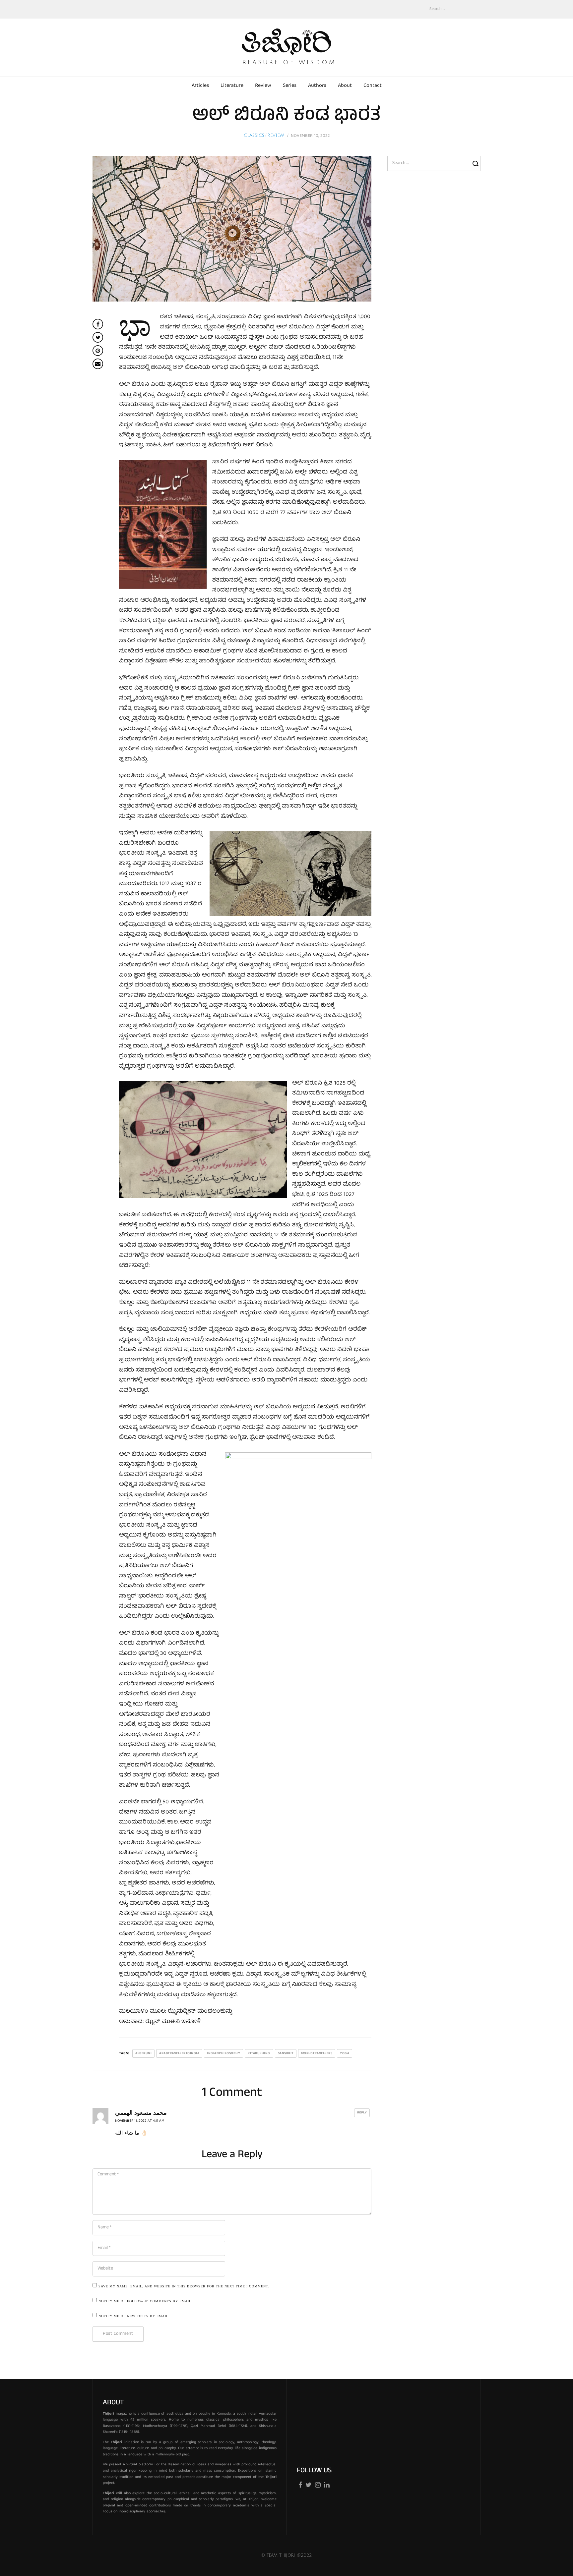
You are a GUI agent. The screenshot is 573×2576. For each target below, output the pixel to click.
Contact (373, 86)
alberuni (143, 2053)
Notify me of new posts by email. (134, 2316)
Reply (362, 2113)
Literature (232, 86)
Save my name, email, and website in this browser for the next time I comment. (184, 2286)
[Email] (98, 364)
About (345, 86)
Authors (317, 86)
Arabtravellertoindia (179, 2053)
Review (263, 86)
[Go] (477, 163)
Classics (254, 136)
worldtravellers (317, 2053)
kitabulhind (259, 2053)
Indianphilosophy (223, 2053)
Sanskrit (286, 2053)
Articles (200, 86)
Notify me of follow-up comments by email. (146, 2301)
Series (290, 86)
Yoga (345, 2053)
